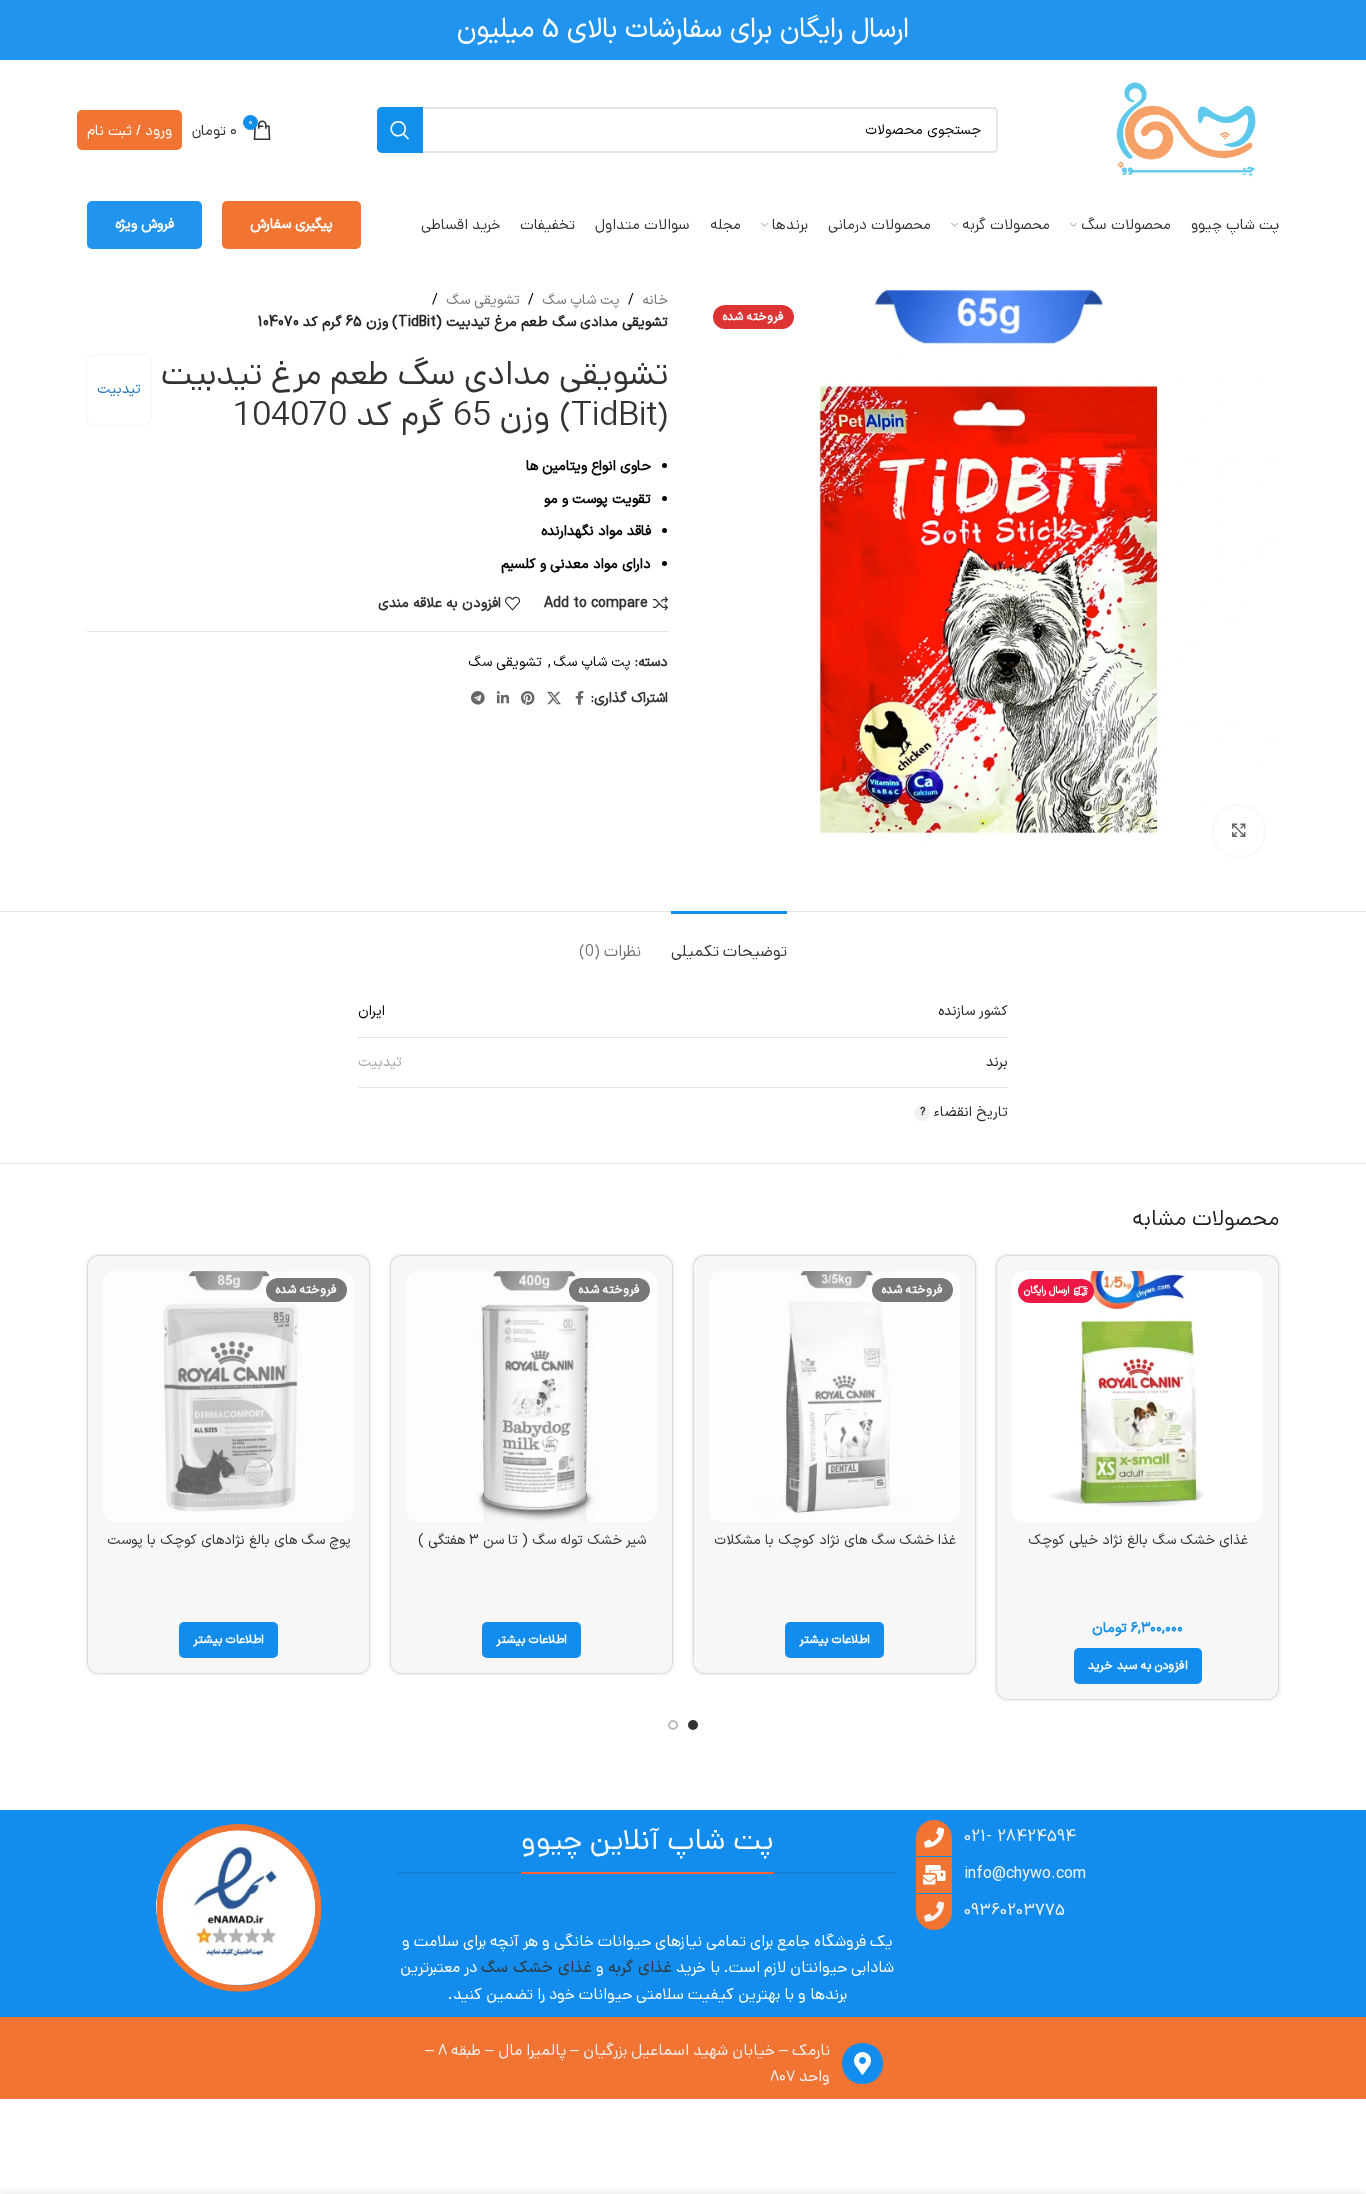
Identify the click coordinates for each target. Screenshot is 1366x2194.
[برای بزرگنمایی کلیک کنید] (1239, 831)
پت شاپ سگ (581, 300)
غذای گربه (640, 1968)
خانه (655, 300)
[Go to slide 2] (673, 1725)
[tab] (729, 941)
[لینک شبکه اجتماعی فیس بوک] (579, 699)
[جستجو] (400, 130)
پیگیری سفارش (291, 224)
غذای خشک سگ (536, 1968)
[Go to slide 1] (693, 1725)
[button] (1138, 1666)
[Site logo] (1186, 129)
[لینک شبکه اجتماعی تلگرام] (478, 699)
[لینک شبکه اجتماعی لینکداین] (503, 699)
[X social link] (554, 699)
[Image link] (237, 1908)
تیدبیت (119, 389)
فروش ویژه (144, 224)
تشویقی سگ (483, 300)
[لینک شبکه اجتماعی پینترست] (528, 699)
